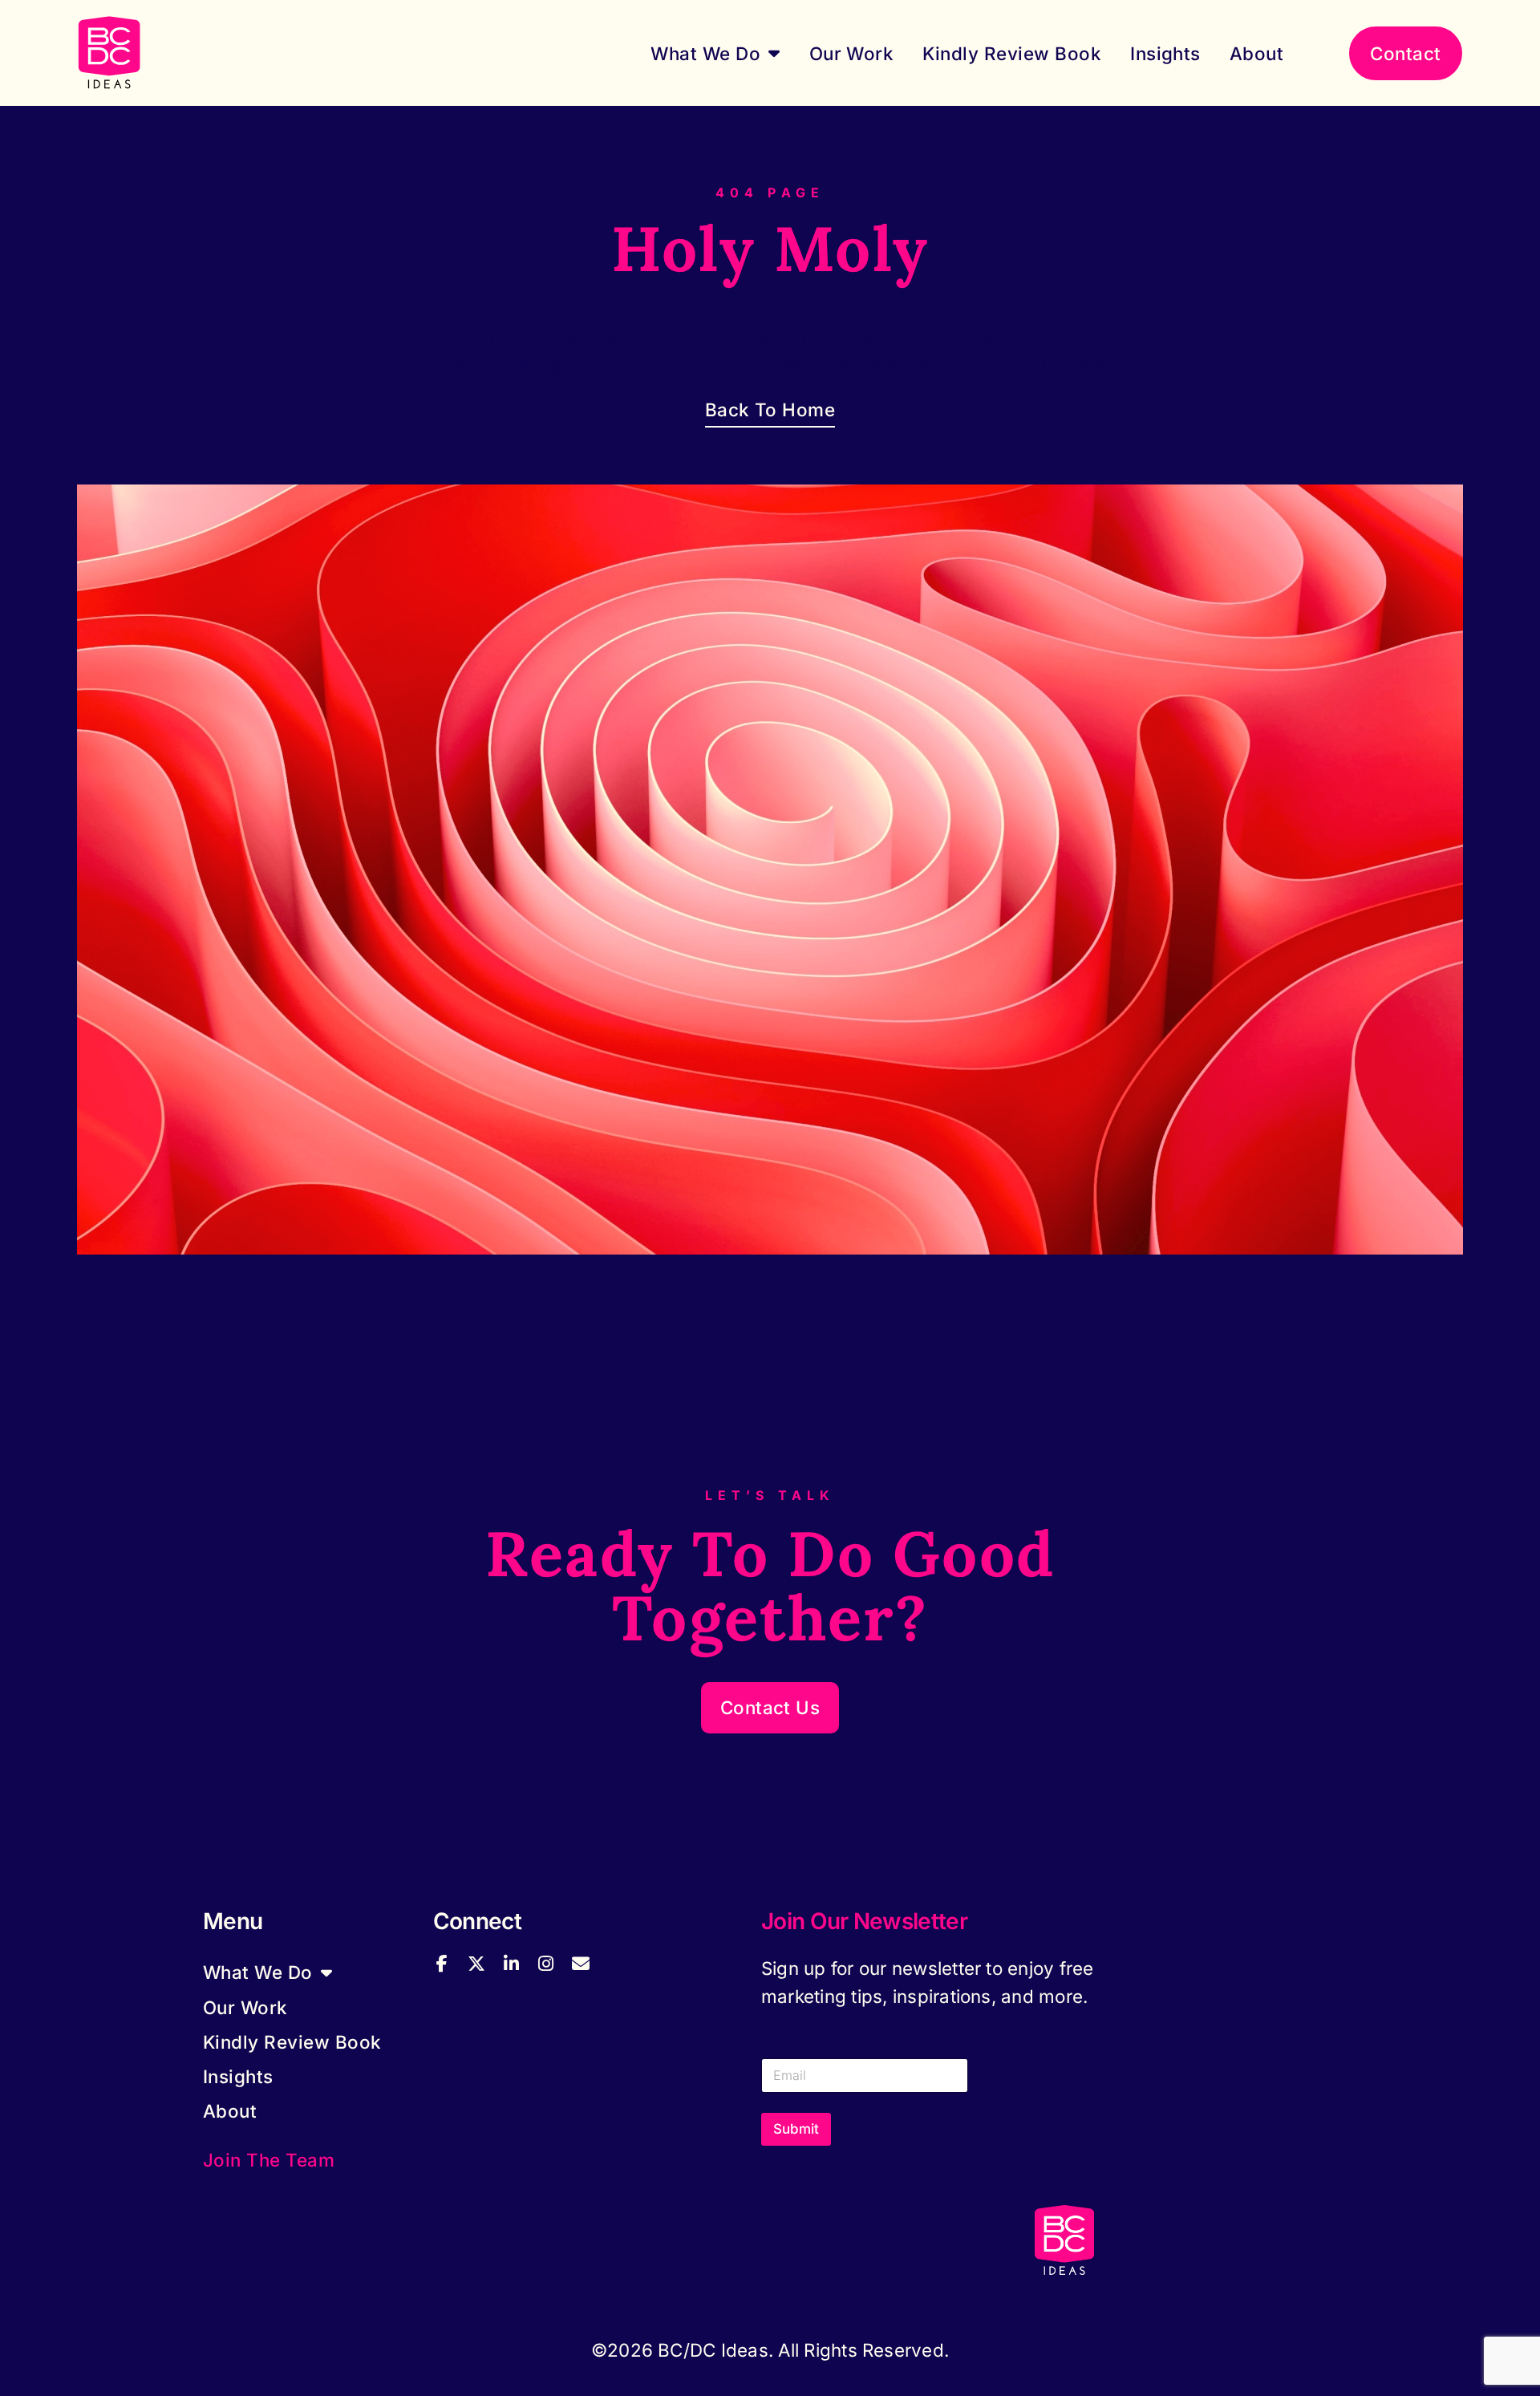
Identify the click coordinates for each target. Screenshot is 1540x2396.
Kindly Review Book (1012, 53)
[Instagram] (545, 1964)
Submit (796, 2129)
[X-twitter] (476, 1964)
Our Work (852, 53)
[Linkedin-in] (511, 1964)
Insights (1165, 53)
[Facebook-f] (442, 1964)
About (1256, 53)
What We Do (705, 53)
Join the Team (269, 2160)
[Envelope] (581, 1964)
